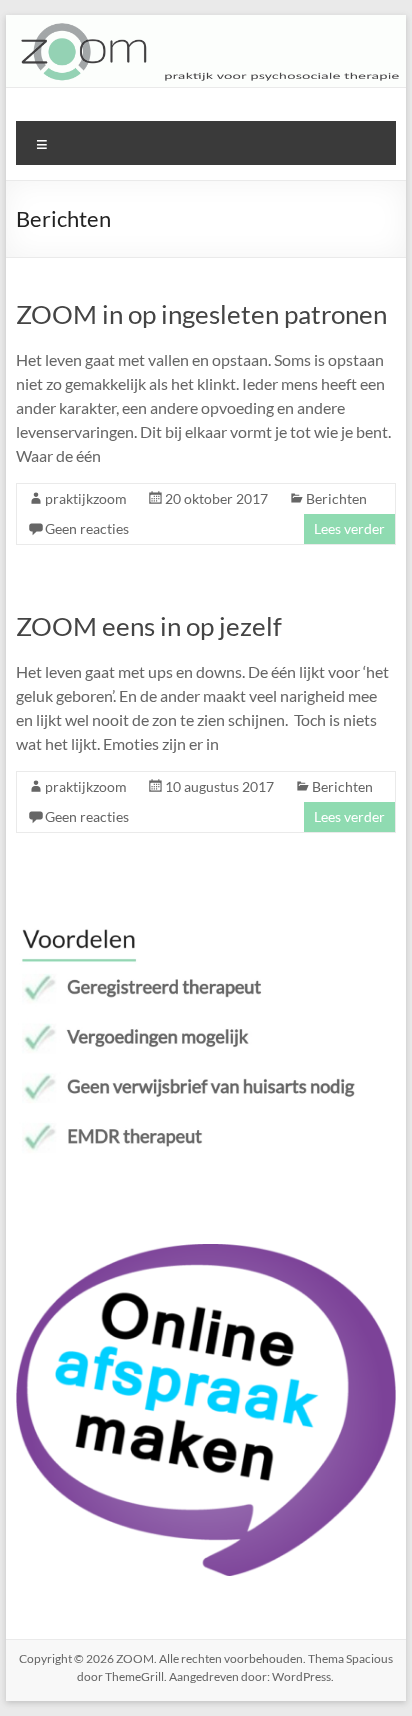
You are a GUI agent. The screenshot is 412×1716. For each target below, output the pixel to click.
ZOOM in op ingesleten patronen (201, 314)
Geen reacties (87, 528)
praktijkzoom (86, 498)
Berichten (336, 498)
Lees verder (349, 528)
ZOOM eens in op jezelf (149, 626)
